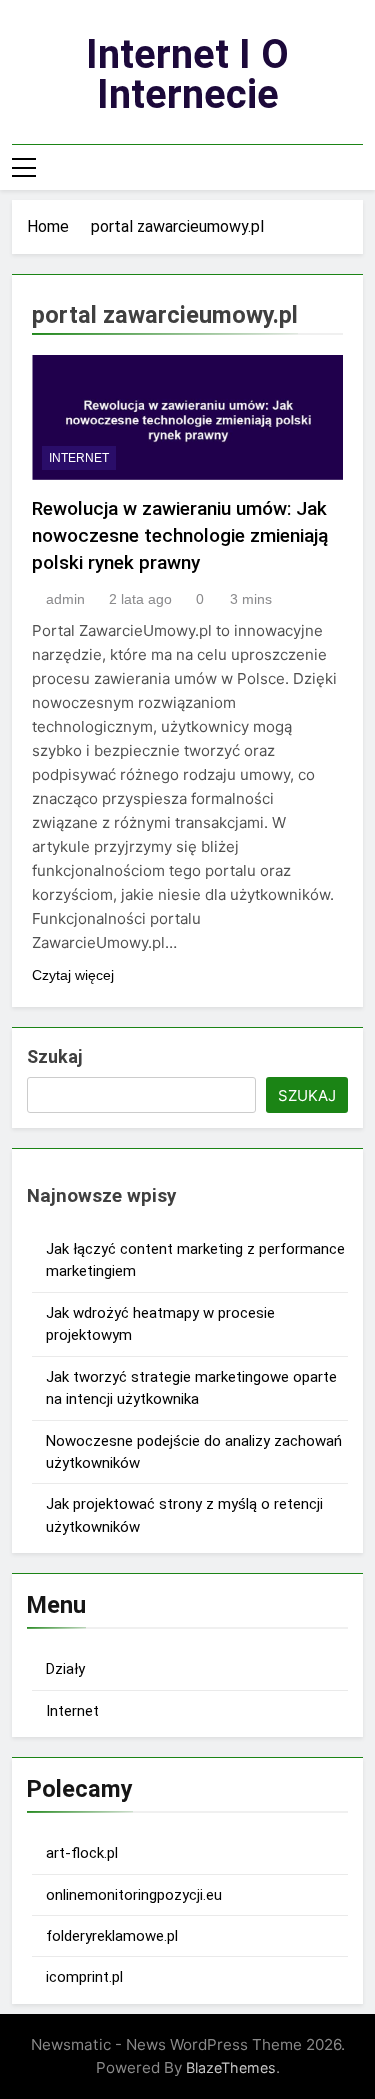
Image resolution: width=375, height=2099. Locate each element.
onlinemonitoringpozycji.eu (134, 1895)
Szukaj (54, 1056)
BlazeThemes (231, 2067)
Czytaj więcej (73, 975)
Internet (79, 458)
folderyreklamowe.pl (112, 1936)
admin (65, 599)
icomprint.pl (84, 1977)
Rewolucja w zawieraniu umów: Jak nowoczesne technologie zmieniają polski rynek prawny (180, 535)
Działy (65, 1669)
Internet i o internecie (187, 74)
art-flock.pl (82, 1853)
